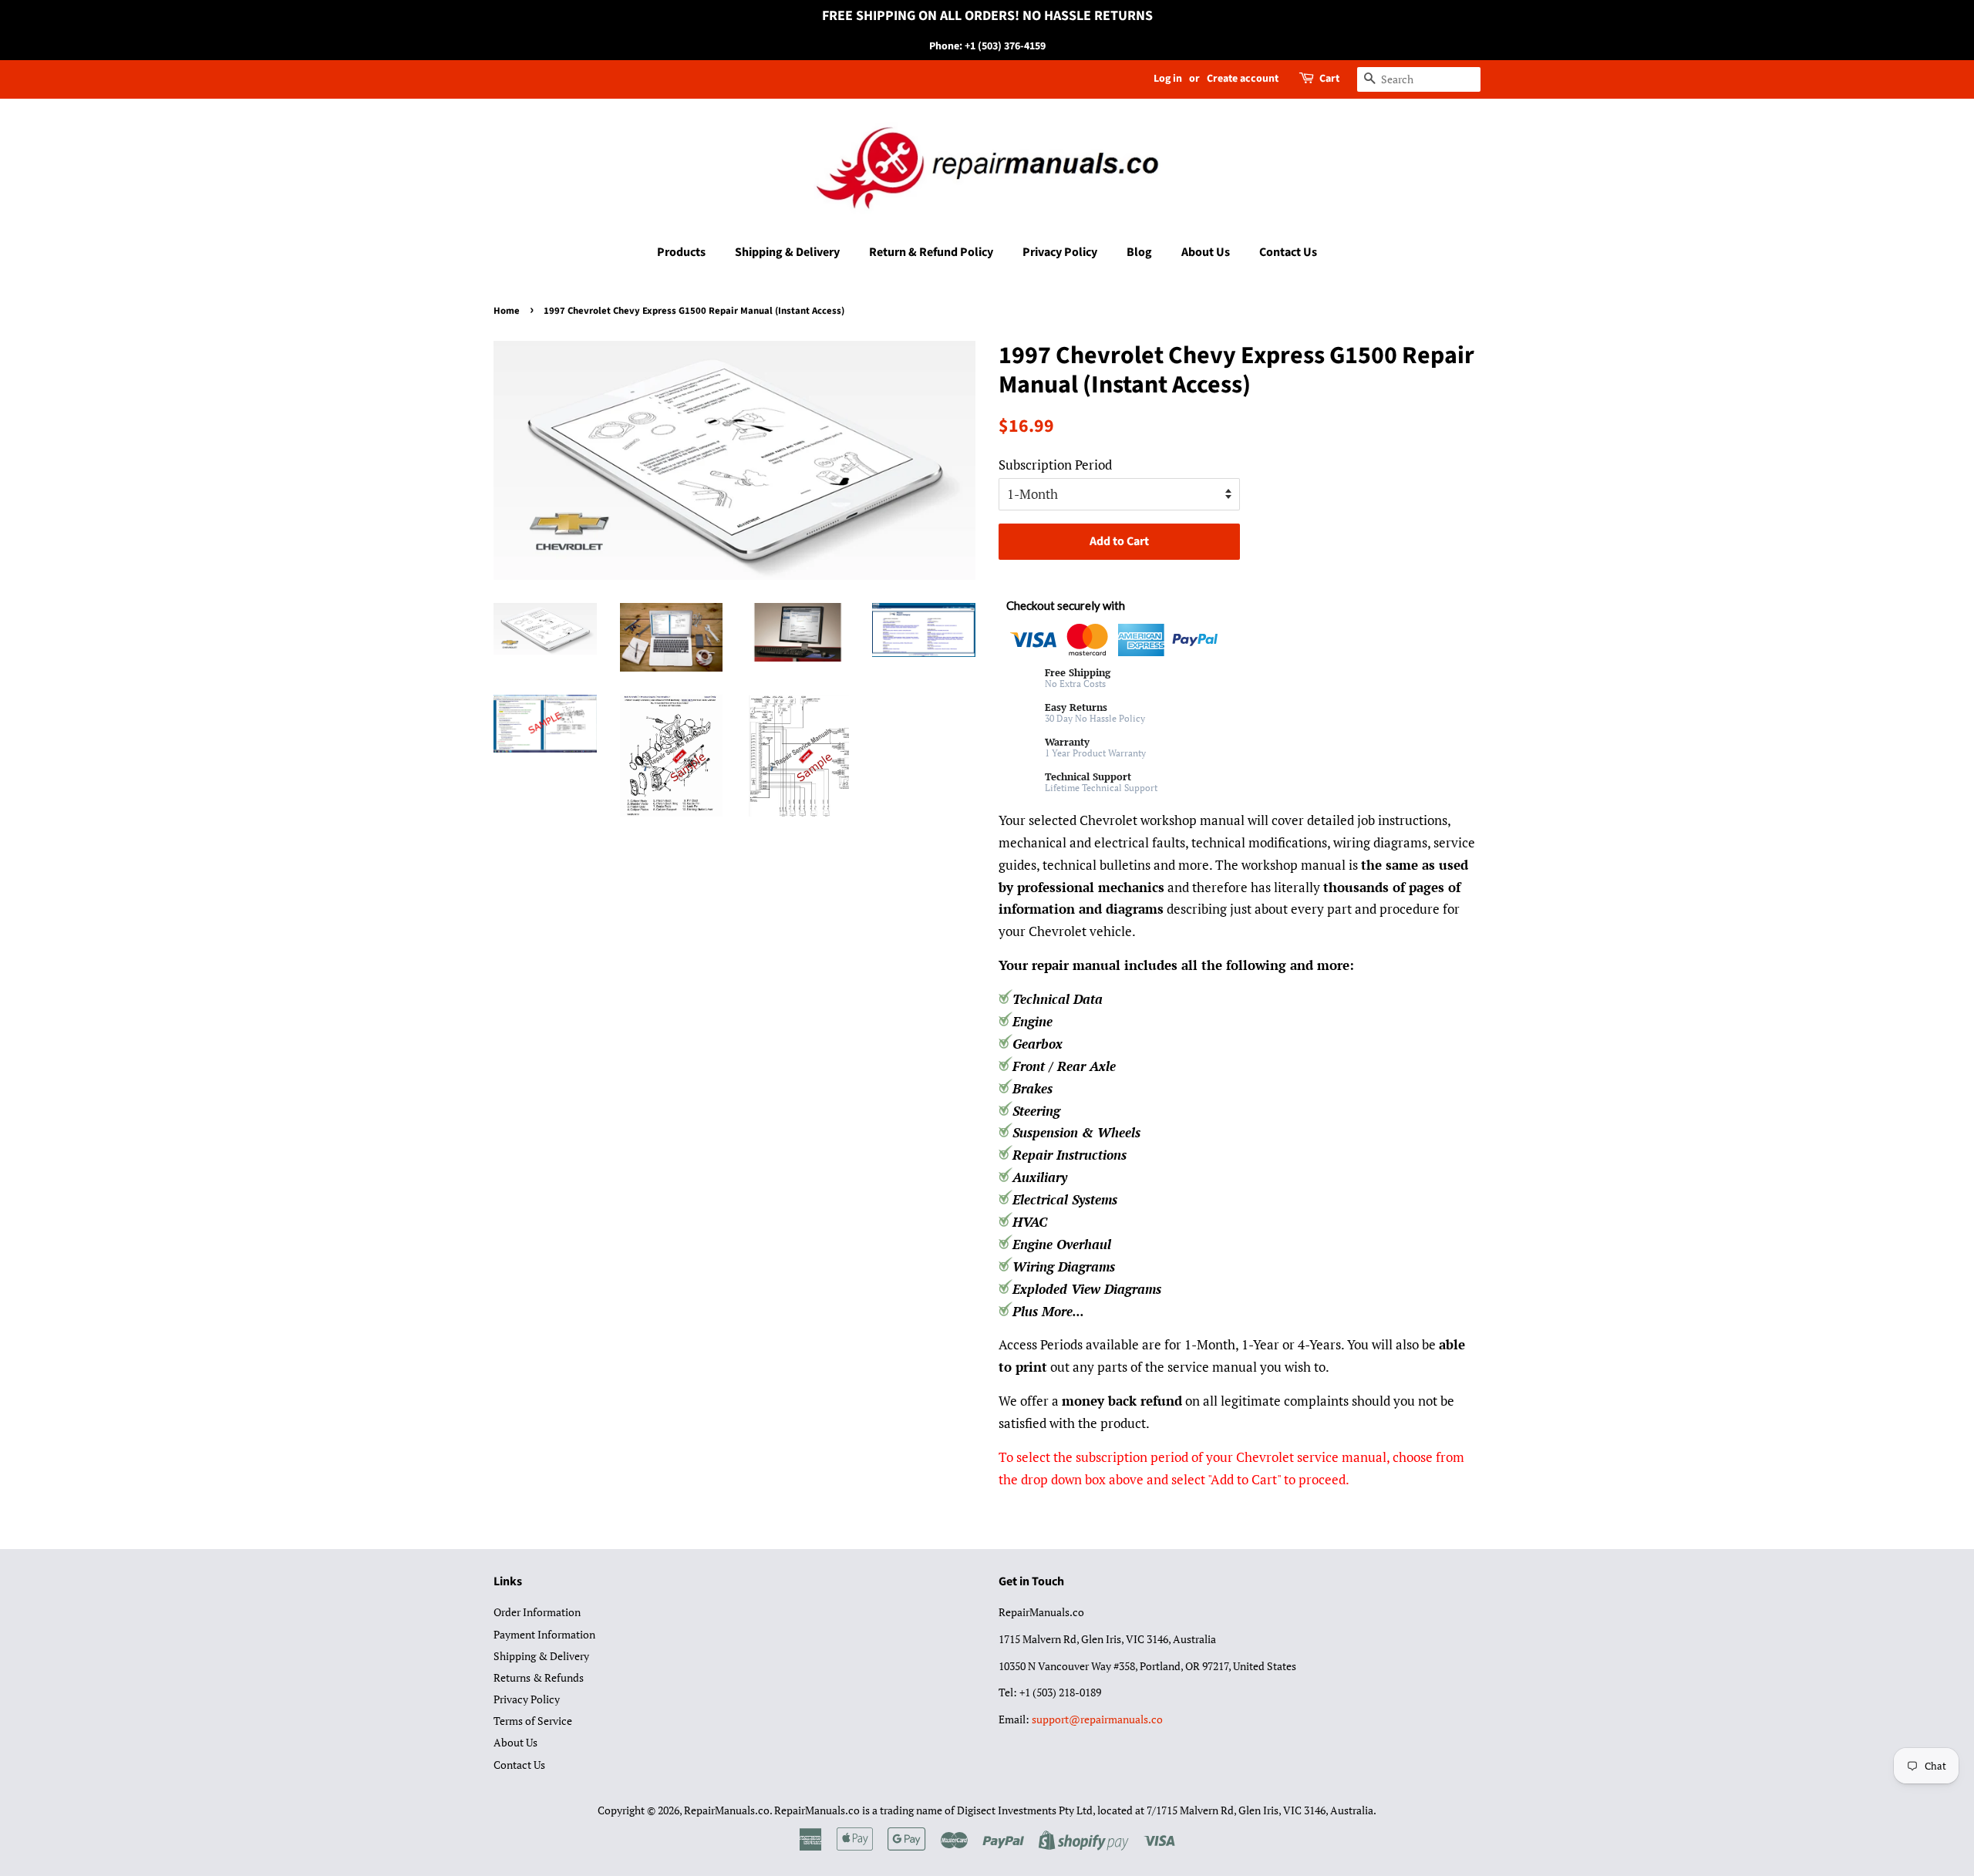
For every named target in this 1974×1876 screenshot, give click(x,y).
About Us (1206, 252)
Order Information (537, 1612)
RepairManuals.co (727, 1810)
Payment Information (544, 1634)
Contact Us (1288, 252)
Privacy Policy (1060, 252)
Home (507, 311)
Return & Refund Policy (931, 252)
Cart (1329, 79)
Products (681, 252)
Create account (1243, 79)
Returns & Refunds (539, 1677)
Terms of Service (533, 1721)
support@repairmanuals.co (1097, 1719)
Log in (1168, 79)
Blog (1139, 252)
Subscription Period (1055, 465)
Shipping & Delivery (787, 252)
